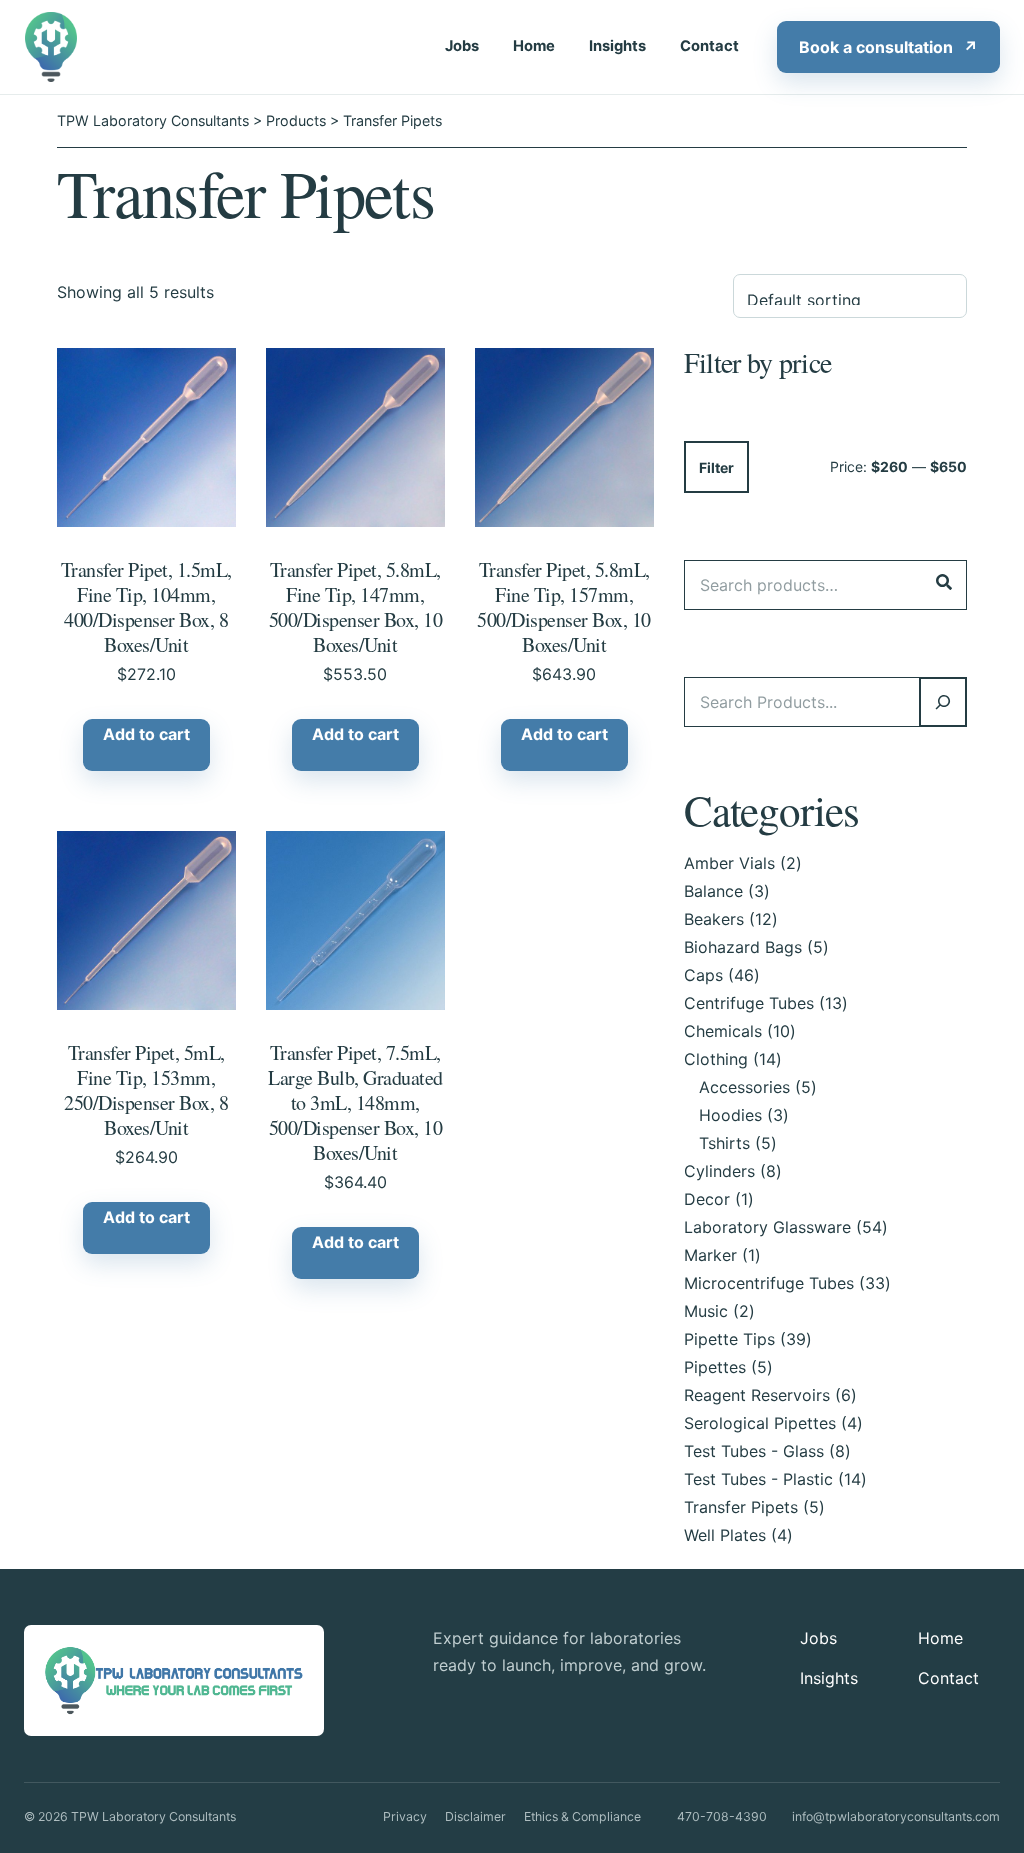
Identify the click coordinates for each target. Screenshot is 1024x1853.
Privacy (405, 1816)
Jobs (462, 46)
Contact (709, 46)
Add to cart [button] (146, 734)
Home (534, 46)
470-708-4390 (722, 1816)
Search (944, 581)
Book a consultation (888, 47)
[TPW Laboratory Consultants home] (53, 47)
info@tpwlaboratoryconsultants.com (896, 1816)
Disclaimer (475, 1816)
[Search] (943, 702)
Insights (617, 46)
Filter (716, 467)
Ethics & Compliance (582, 1816)
